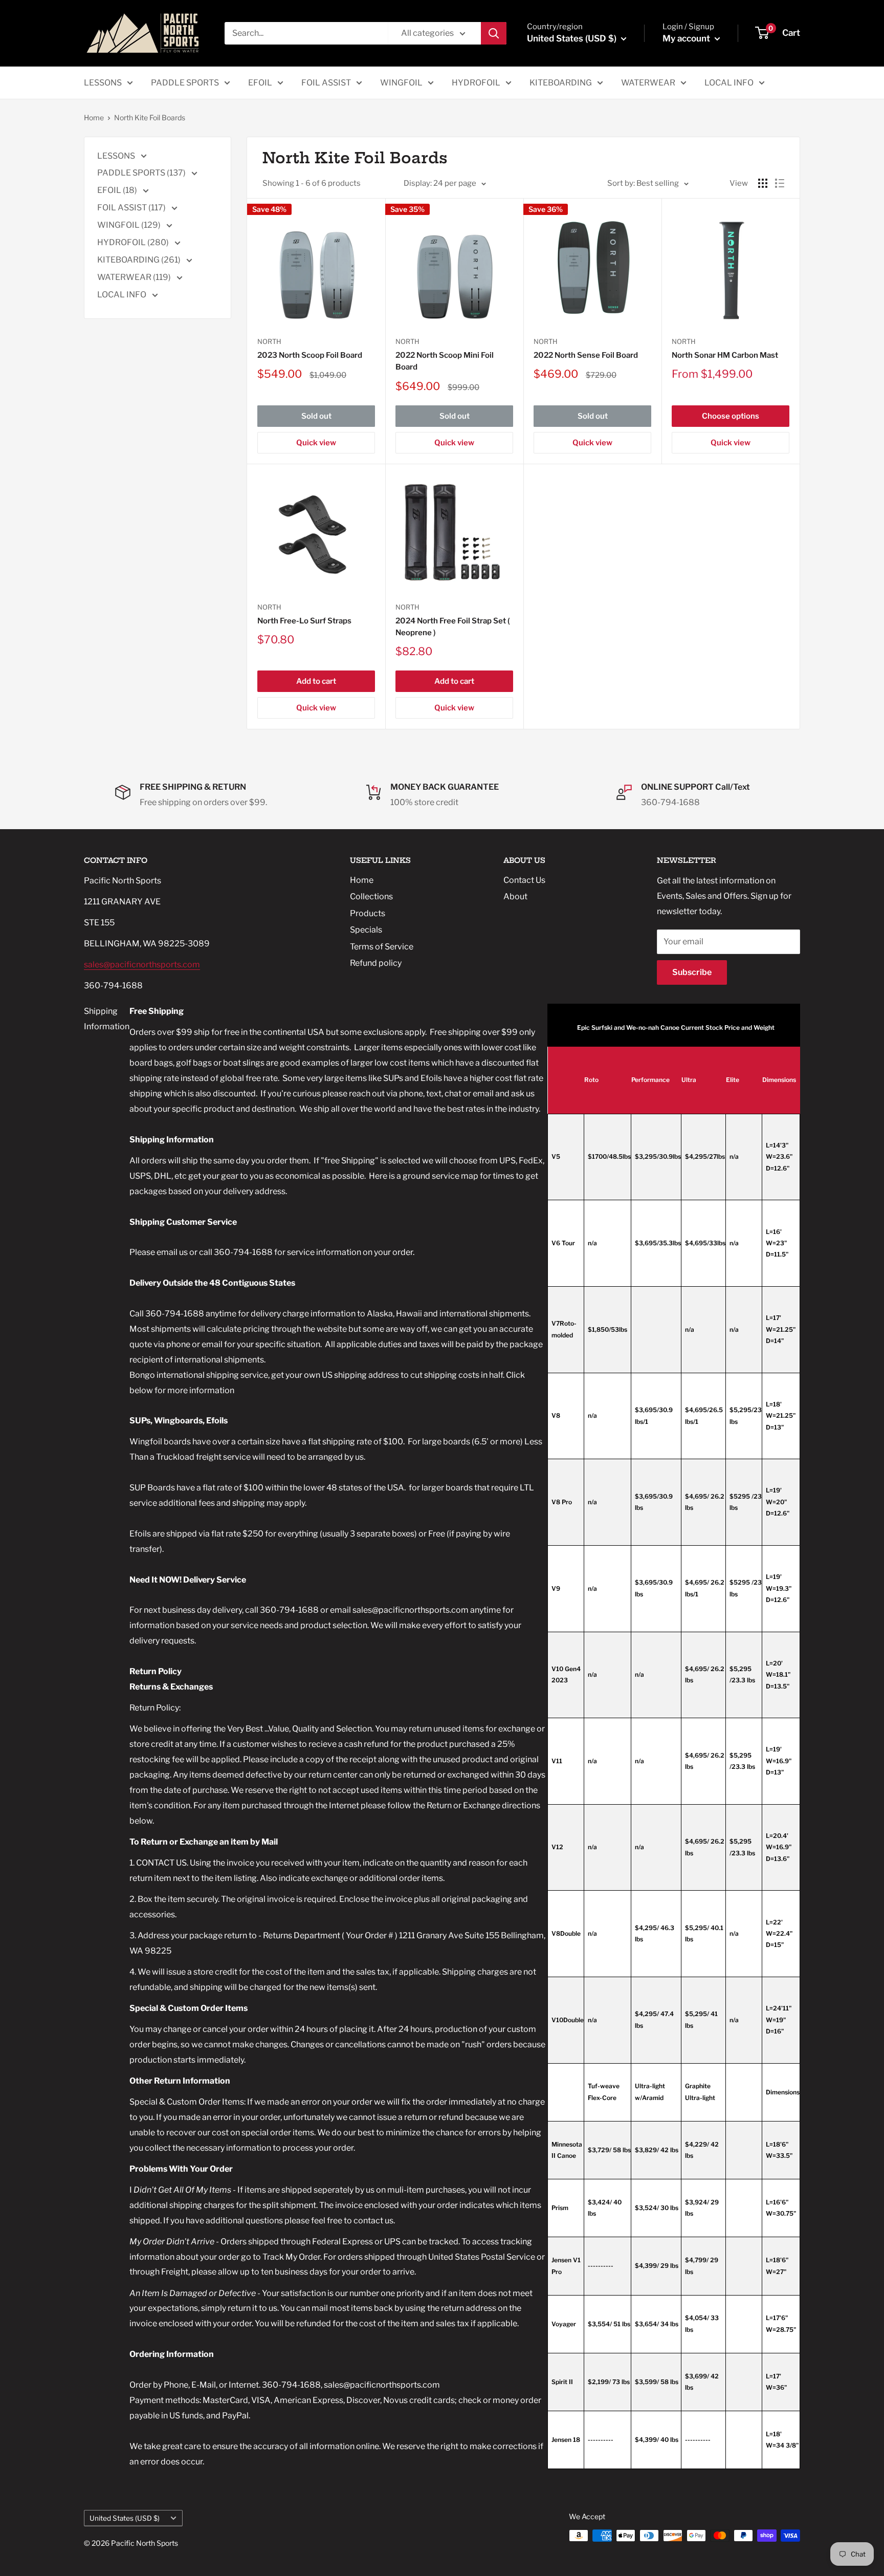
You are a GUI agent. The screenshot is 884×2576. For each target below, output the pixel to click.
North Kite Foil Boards (150, 117)
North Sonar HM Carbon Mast (725, 355)
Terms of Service (382, 947)
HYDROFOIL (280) (134, 242)
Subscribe (692, 972)
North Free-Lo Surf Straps (304, 621)
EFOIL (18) (118, 190)
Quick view (316, 443)
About (515, 896)
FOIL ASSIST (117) (132, 208)
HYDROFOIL (476, 83)
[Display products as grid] (763, 183)
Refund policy (376, 963)
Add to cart (316, 681)
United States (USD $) (125, 2518)
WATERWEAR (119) (135, 277)
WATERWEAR (648, 83)
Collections (371, 896)
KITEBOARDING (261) (140, 260)
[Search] (494, 33)
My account (687, 38)
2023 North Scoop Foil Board (310, 355)
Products (368, 913)
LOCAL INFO (729, 83)
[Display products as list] (780, 183)
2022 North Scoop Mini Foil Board (445, 361)
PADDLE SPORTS (185, 83)
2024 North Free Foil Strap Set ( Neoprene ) (453, 627)
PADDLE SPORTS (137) (142, 173)
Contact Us (524, 880)
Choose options (731, 416)
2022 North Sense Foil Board (586, 355)
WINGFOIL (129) (130, 225)
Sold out (316, 416)
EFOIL (260, 83)
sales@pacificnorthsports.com (142, 965)
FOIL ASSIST (326, 83)
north (684, 341)
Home (94, 117)
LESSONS (103, 83)
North (269, 341)
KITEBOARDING (561, 83)
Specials (366, 930)
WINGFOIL (401, 83)
